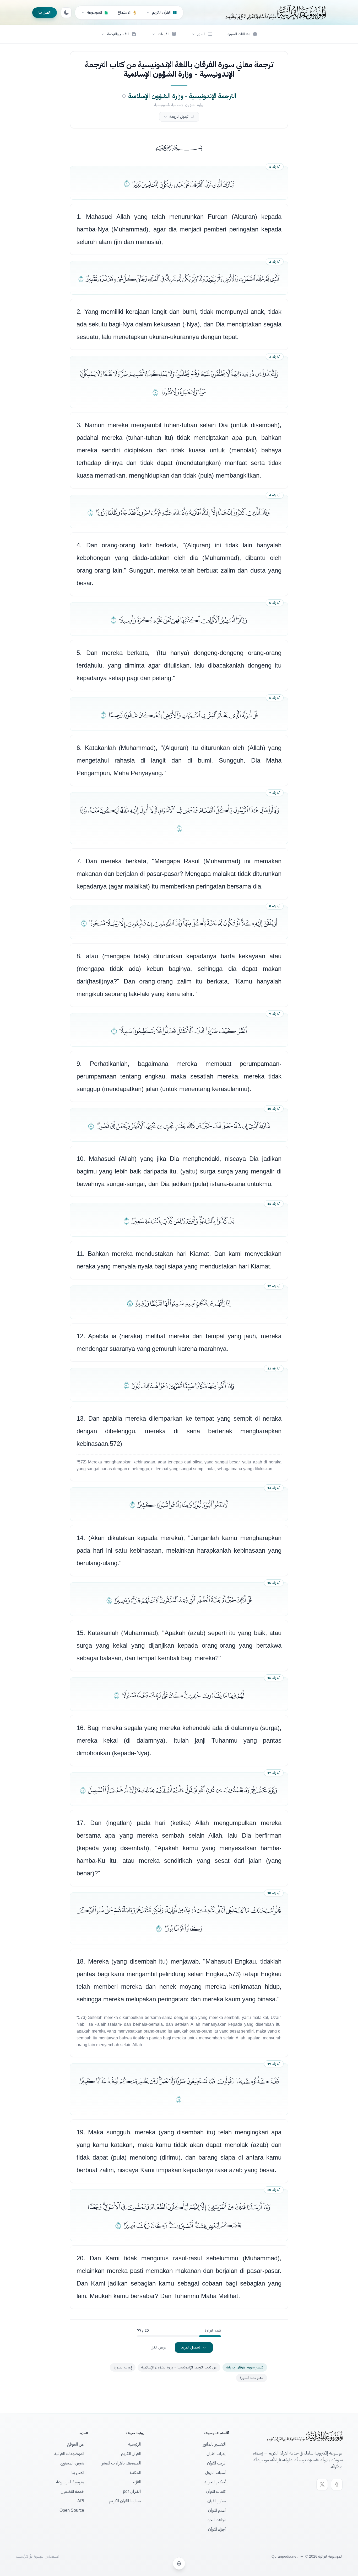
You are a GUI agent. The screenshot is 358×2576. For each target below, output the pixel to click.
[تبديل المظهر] (66, 13)
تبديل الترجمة (179, 117)
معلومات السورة (252, 2378)
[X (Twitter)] (322, 2484)
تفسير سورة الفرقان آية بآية (245, 2367)
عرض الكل (159, 2347)
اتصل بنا (45, 12)
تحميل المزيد (191, 2347)
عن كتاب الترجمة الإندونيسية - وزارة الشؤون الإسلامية (179, 2367)
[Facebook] (337, 2484)
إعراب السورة (123, 2367)
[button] (202, 34)
